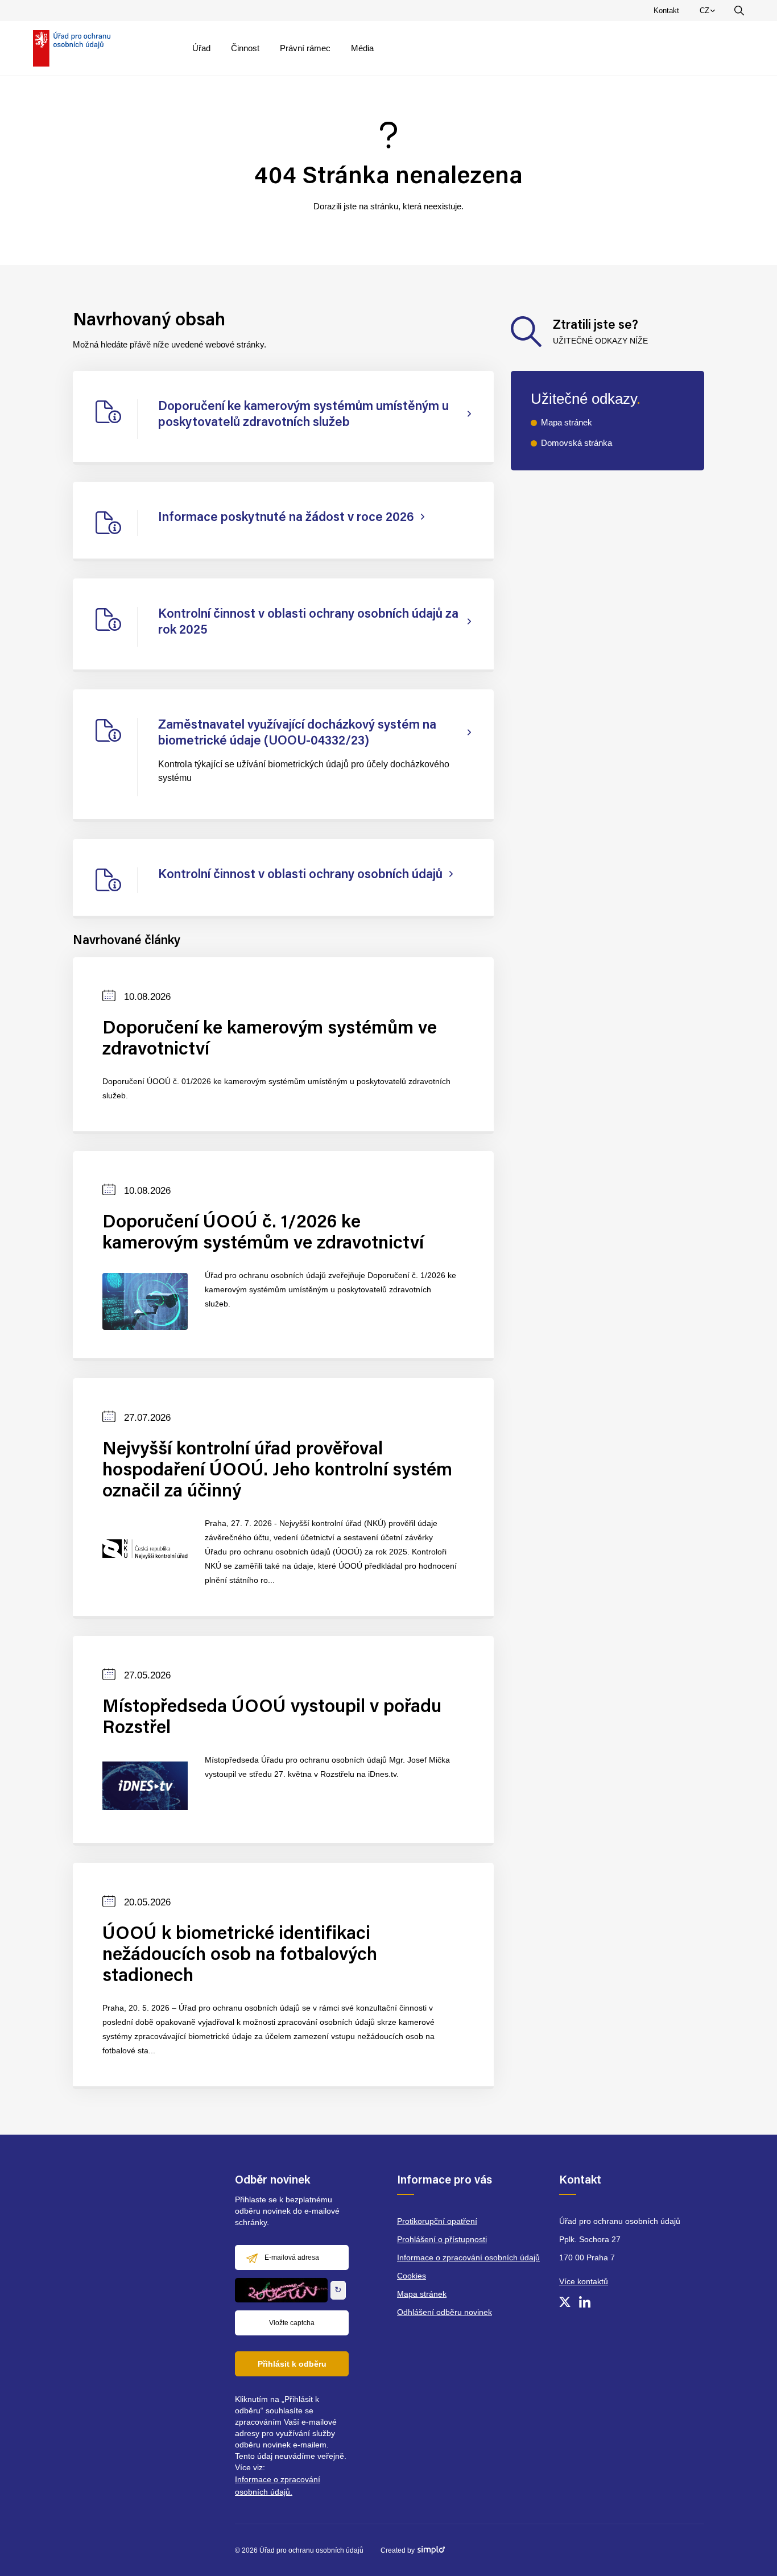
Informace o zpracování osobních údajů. (278, 2486)
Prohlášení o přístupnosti (442, 2239)
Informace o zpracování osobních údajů (468, 2257)
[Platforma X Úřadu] (565, 2302)
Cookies (412, 2276)
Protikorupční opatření (437, 2221)
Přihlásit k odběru (292, 2364)
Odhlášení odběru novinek (445, 2312)
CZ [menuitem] (709, 13)
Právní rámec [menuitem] (305, 48)
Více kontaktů (584, 2281)
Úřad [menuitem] (201, 48)
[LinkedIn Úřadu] (585, 2302)
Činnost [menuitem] (245, 48)
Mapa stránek (567, 422)
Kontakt (666, 11)
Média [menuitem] (362, 48)
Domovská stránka (576, 443)
